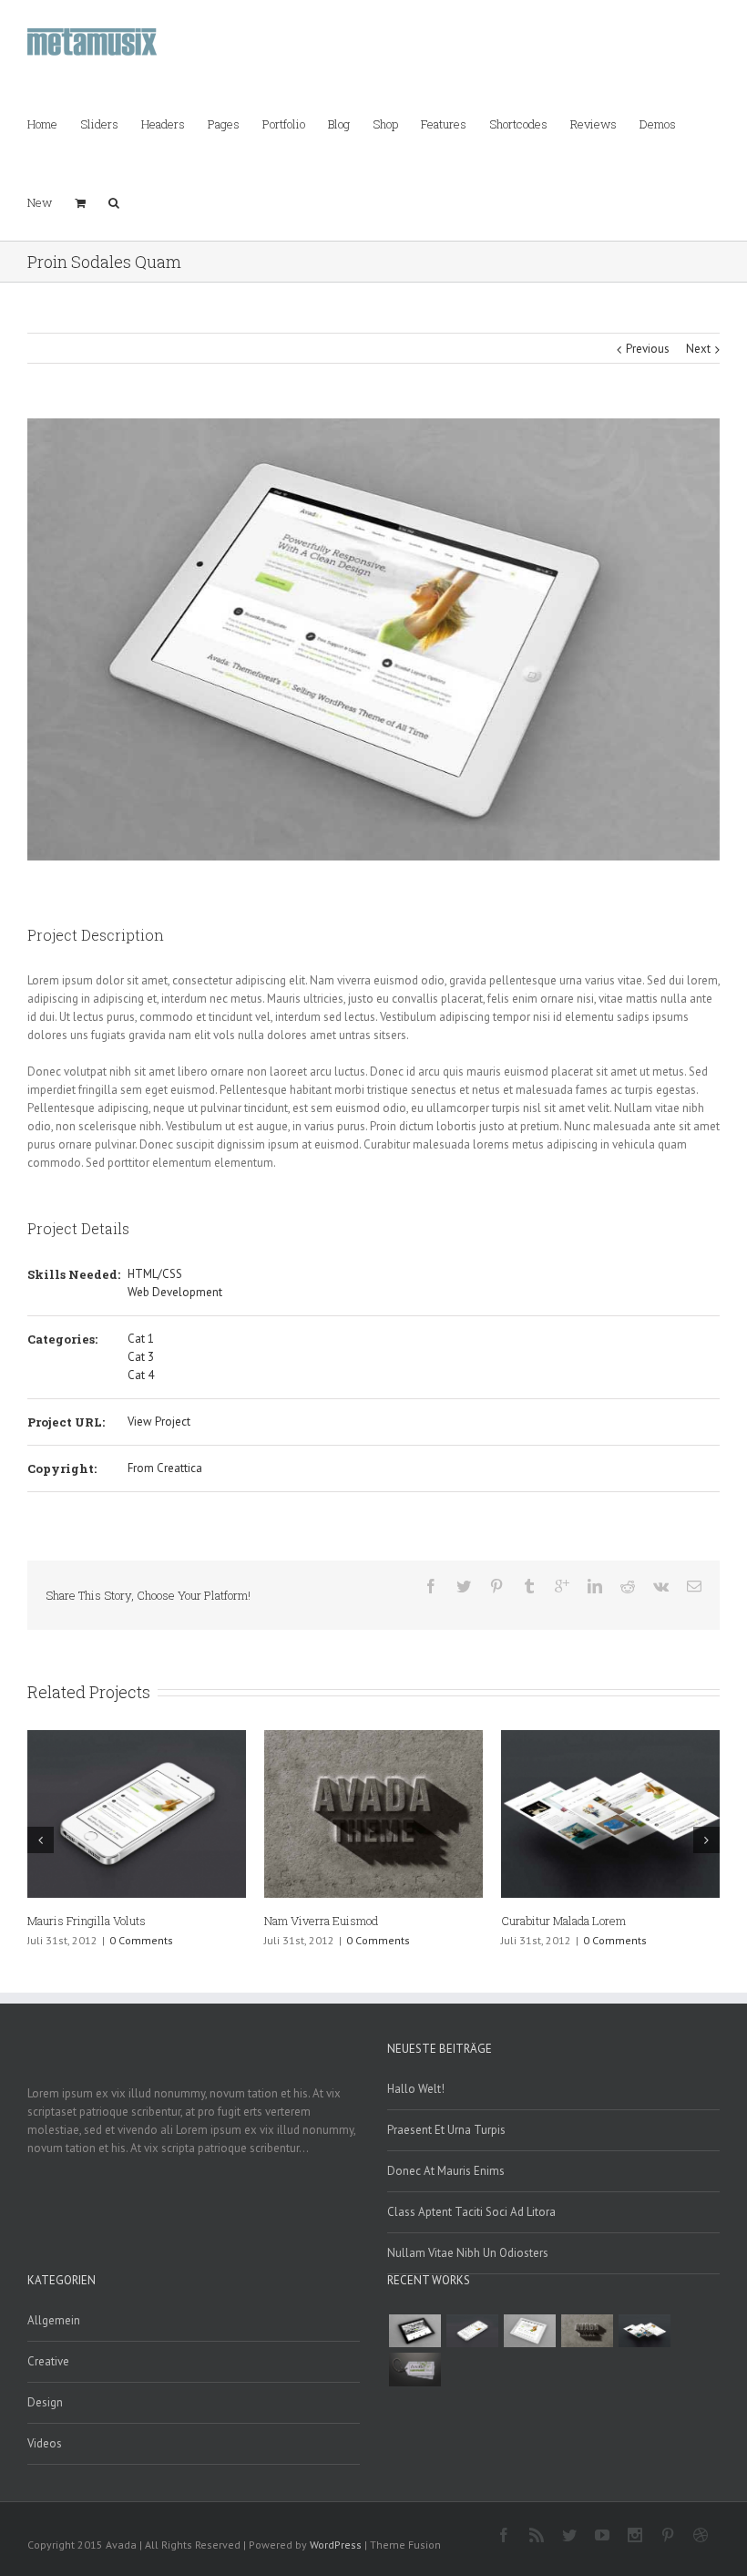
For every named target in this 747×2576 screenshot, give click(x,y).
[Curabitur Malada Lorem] (644, 2331)
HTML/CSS (155, 1274)
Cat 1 (141, 1339)
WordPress (336, 2545)
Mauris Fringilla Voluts (560, 1921)
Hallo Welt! (416, 2089)
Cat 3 (141, 1357)
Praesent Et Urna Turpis (446, 2130)
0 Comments (141, 1940)
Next (698, 349)
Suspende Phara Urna (83, 1921)
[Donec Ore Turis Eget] (414, 2331)
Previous (648, 349)
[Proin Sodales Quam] (529, 2331)
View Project (159, 1422)
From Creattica (165, 1468)
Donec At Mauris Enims (446, 2171)
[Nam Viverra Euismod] (587, 2331)
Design (45, 2402)
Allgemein (54, 2320)
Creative (48, 2361)
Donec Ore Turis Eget (320, 1921)
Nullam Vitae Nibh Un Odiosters (468, 2253)
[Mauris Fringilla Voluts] (472, 2331)
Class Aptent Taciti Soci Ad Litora (471, 2212)
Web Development (175, 1292)
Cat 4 (141, 1375)
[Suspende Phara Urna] (414, 2369)
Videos (45, 2443)
